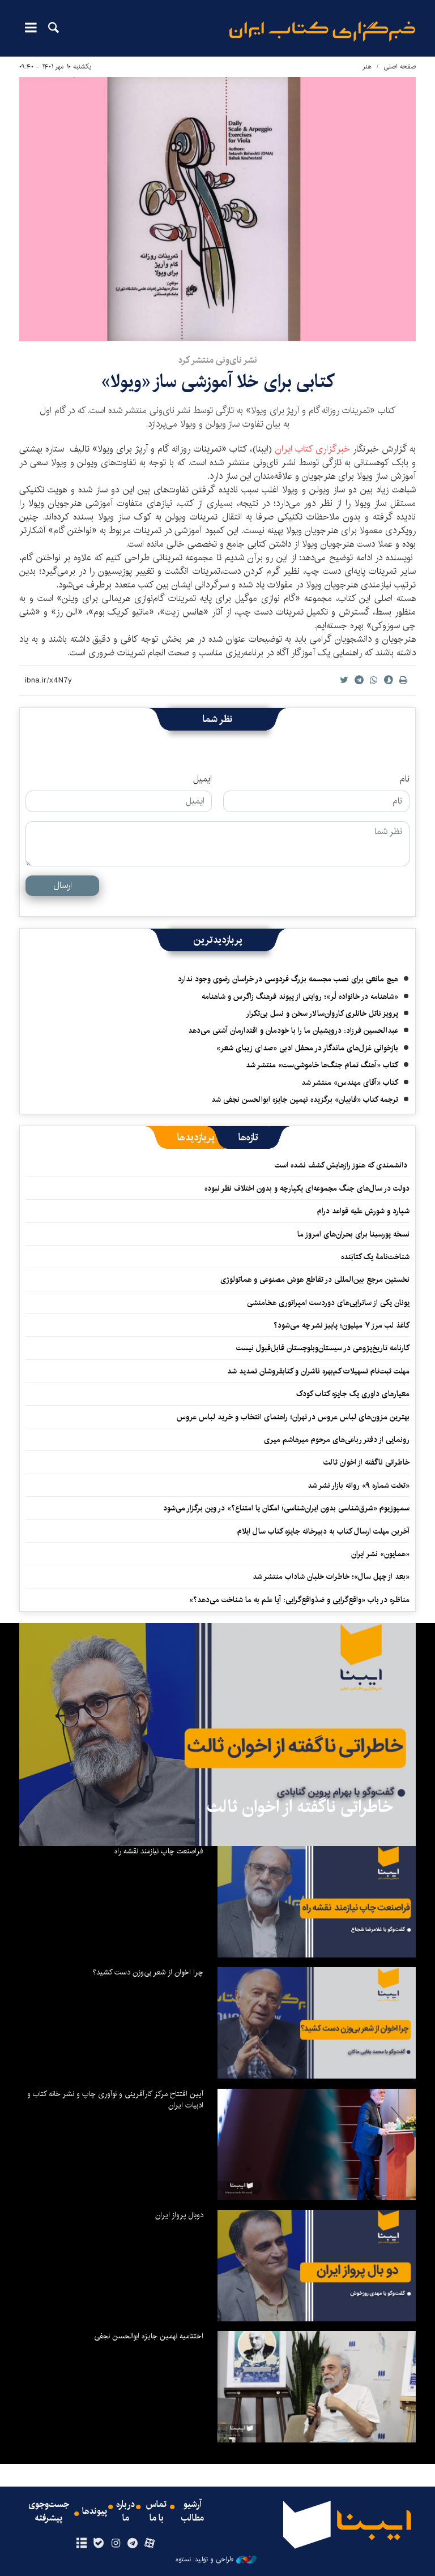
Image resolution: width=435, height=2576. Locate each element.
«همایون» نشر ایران (380, 1554)
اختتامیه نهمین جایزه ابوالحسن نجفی (149, 2336)
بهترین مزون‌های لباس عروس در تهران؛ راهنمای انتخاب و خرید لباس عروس (293, 1417)
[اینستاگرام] (115, 2544)
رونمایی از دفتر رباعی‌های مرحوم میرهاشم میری (337, 1440)
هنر (367, 66)
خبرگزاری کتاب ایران (313, 449)
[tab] (248, 1137)
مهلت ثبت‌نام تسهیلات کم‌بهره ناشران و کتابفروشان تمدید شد (318, 1371)
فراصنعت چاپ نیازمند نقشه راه (159, 1851)
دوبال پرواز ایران (179, 2215)
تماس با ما (156, 2511)
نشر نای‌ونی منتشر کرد (217, 360)
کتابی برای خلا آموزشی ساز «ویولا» (217, 382)
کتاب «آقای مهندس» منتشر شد (350, 1083)
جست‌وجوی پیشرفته (49, 2511)
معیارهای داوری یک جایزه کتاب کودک (353, 1394)
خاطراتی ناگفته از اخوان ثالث (366, 1462)
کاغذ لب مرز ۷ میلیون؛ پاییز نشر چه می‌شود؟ (342, 1325)
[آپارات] (150, 2544)
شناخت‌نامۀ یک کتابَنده (375, 1257)
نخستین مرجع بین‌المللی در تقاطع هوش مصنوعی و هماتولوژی (315, 1280)
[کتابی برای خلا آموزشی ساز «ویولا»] (217, 209)
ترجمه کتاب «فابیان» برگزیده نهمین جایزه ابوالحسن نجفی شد (305, 1100)
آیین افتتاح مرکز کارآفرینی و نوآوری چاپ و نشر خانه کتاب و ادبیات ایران (115, 2100)
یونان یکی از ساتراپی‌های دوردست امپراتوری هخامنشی (328, 1303)
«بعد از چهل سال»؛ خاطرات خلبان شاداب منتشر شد (331, 1577)
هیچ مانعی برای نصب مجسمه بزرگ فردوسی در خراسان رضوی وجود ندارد (288, 979)
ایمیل (202, 779)
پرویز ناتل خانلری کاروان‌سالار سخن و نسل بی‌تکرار (322, 1014)
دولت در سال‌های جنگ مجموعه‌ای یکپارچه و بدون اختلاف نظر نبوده (307, 1188)
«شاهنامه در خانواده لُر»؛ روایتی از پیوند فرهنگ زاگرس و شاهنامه (300, 997)
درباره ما (125, 2511)
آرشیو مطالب (193, 2511)
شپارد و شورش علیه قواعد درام (363, 1211)
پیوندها (95, 2511)
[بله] (98, 2544)
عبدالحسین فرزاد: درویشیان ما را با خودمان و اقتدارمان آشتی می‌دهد (293, 1031)
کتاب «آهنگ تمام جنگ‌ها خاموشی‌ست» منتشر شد (322, 1065)
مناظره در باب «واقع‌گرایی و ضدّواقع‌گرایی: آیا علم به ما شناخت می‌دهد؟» (299, 1600)
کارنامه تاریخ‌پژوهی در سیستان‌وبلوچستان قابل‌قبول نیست (323, 1348)
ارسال (63, 885)
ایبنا (322, 31)
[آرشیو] (81, 2544)
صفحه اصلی (400, 66)
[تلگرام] (133, 2544)
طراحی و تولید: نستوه (204, 2560)
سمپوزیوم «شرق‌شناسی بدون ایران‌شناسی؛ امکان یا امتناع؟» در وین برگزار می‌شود (286, 1508)
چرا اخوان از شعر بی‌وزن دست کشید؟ (148, 1972)
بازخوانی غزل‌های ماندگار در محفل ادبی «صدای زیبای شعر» (307, 1048)
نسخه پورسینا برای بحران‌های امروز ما (353, 1234)
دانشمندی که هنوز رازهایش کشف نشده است (342, 1165)
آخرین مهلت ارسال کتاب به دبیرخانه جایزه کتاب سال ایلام (323, 1531)
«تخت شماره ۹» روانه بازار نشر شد (359, 1486)
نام (405, 779)
